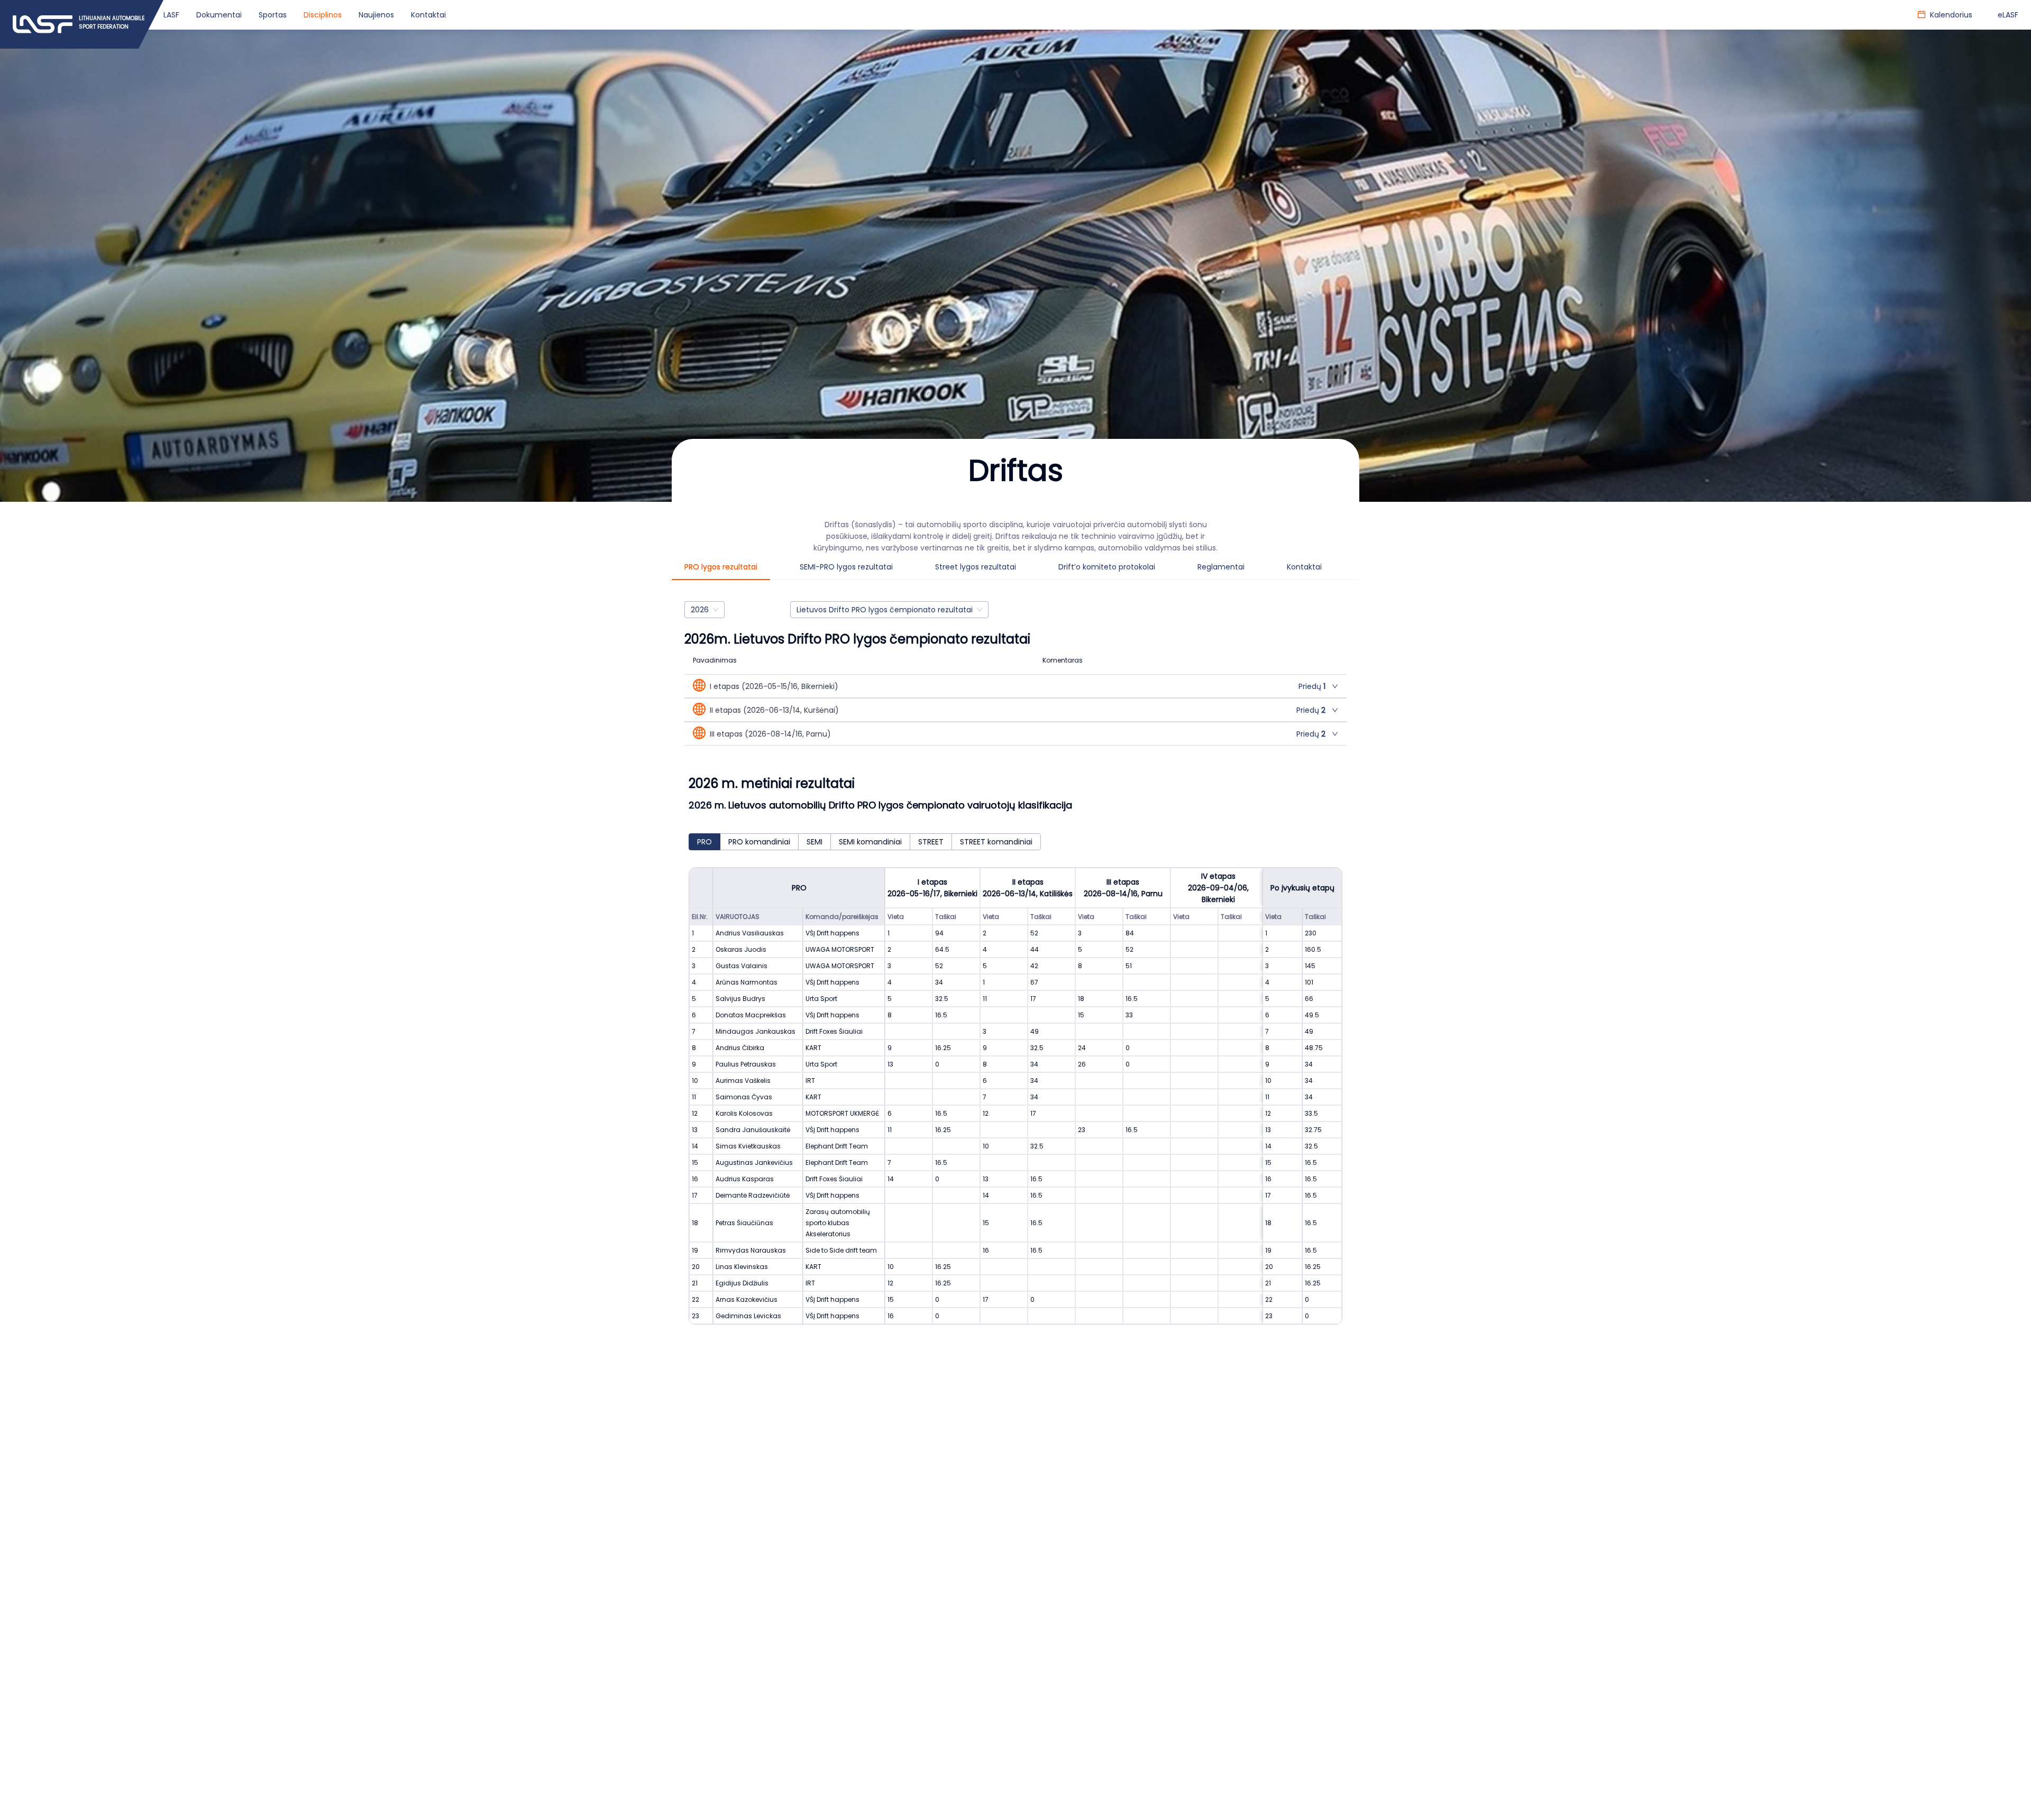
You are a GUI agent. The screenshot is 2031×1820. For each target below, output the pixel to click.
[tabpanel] (1015, 973)
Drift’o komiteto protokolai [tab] (1107, 567)
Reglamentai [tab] (1221, 567)
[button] (1015, 686)
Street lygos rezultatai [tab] (976, 567)
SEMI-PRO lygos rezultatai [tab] (846, 567)
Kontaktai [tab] (1304, 567)
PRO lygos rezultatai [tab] (721, 567)
